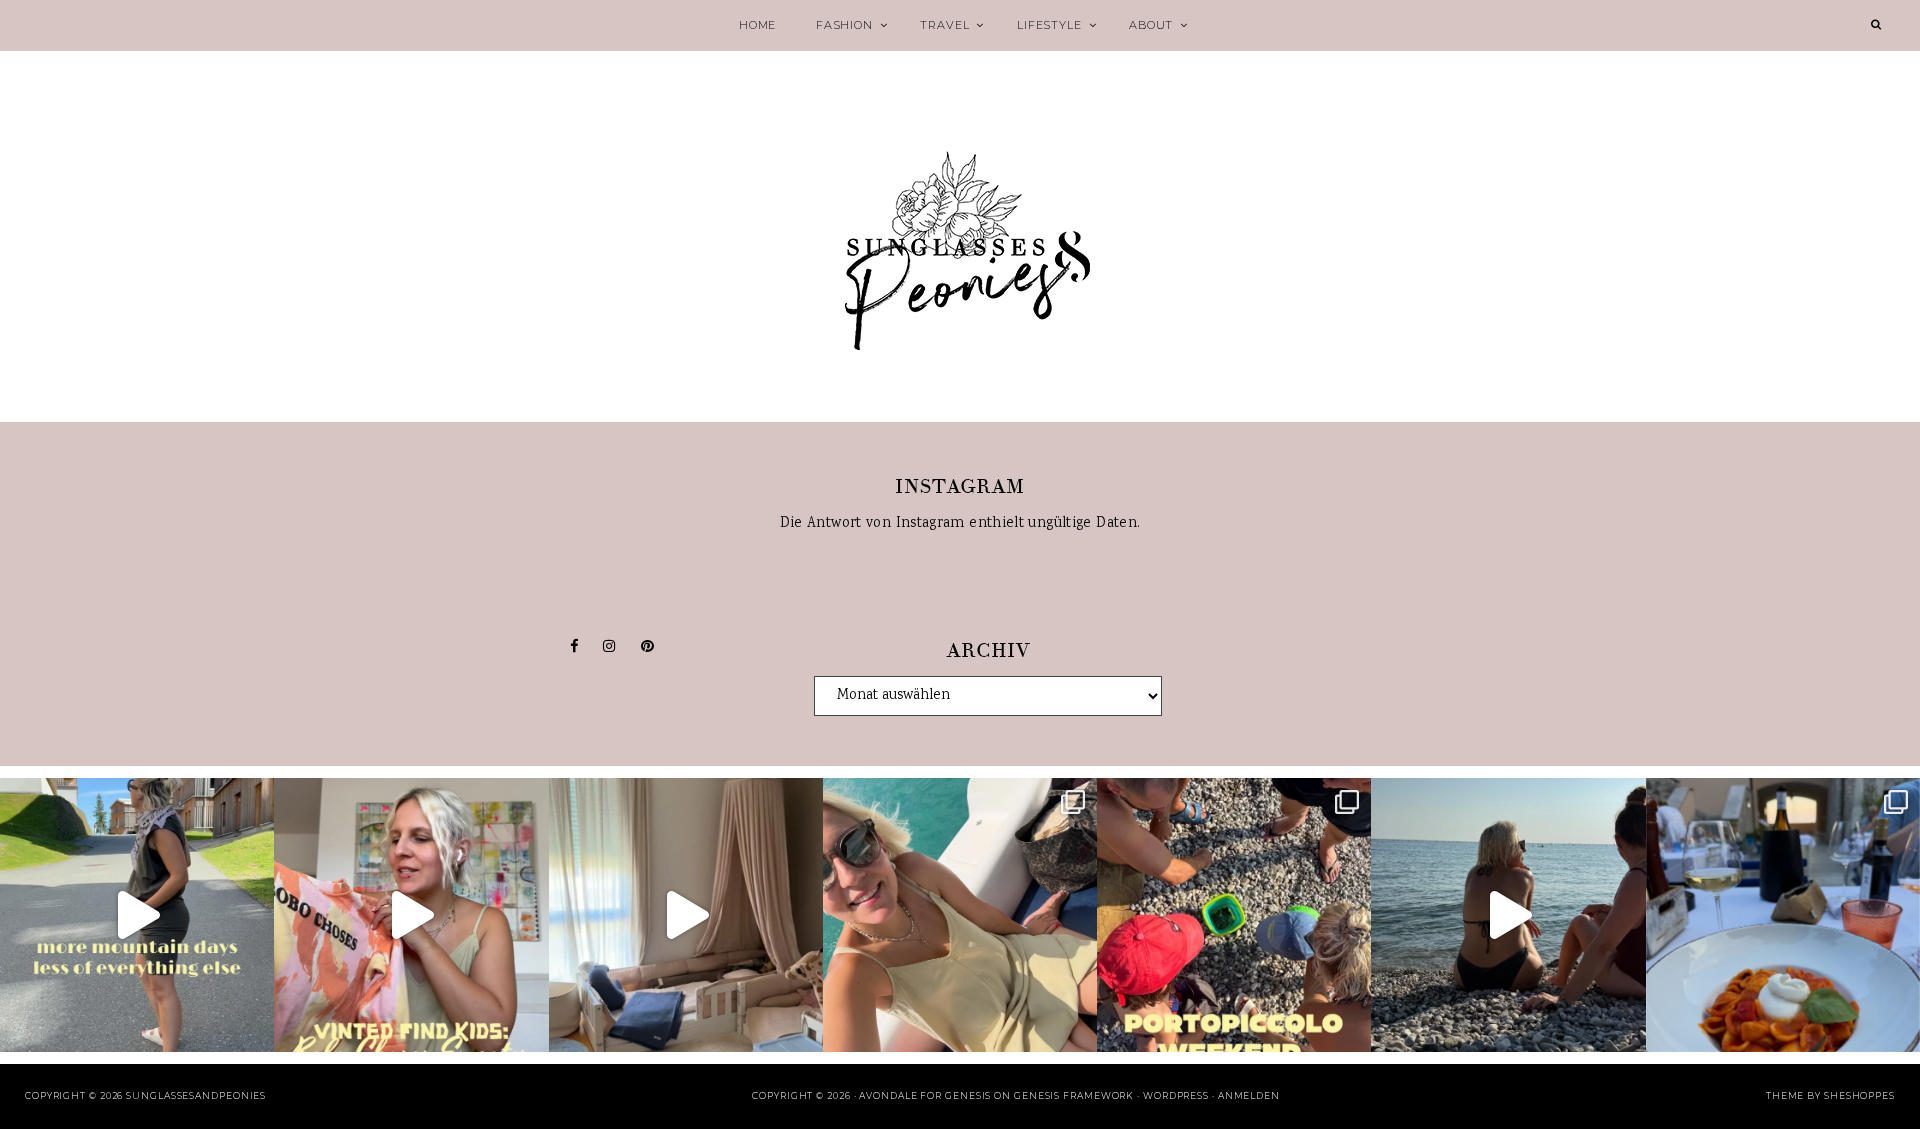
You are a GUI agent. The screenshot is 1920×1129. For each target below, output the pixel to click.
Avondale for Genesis (925, 1095)
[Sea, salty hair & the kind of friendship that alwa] (1508, 915)
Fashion (844, 25)
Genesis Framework (1074, 1095)
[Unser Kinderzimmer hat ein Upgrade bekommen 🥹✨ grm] (686, 915)
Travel (944, 25)
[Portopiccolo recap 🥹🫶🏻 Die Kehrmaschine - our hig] (1234, 915)
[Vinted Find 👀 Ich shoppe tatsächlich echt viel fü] (411, 915)
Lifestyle (1049, 25)
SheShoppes (1859, 1095)
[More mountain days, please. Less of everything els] (137, 915)
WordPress (1176, 1095)
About (1151, 25)
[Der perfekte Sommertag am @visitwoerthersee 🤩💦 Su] (960, 915)
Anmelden (1249, 1095)
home (757, 25)
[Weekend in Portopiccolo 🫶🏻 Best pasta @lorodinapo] (1783, 915)
